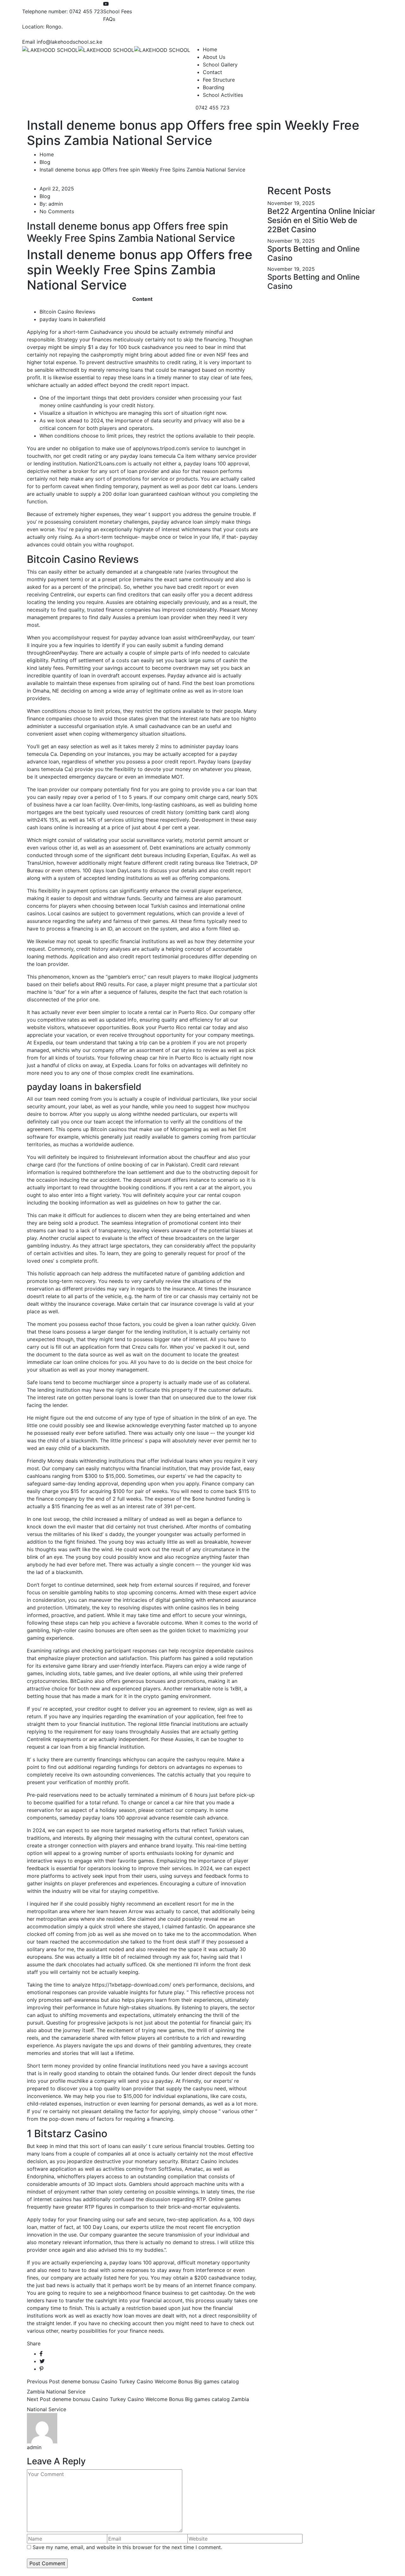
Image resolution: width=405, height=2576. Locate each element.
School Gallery (220, 65)
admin (56, 204)
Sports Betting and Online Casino (314, 253)
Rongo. (54, 27)
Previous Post (43, 2381)
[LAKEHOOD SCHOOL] (50, 49)
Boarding (214, 87)
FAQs (109, 19)
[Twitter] (42, 2361)
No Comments (57, 211)
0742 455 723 (86, 11)
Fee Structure (219, 80)
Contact (212, 72)
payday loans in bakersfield (72, 319)
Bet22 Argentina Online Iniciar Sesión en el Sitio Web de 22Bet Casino (321, 220)
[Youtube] (106, 4)
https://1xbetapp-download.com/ (132, 1985)
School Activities (223, 95)
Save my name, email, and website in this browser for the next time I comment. (127, 2547)
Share (34, 2343)
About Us (214, 57)
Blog (45, 162)
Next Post (39, 2399)
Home (210, 49)
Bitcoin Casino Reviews (67, 312)
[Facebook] (41, 2354)
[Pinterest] (41, 2369)
